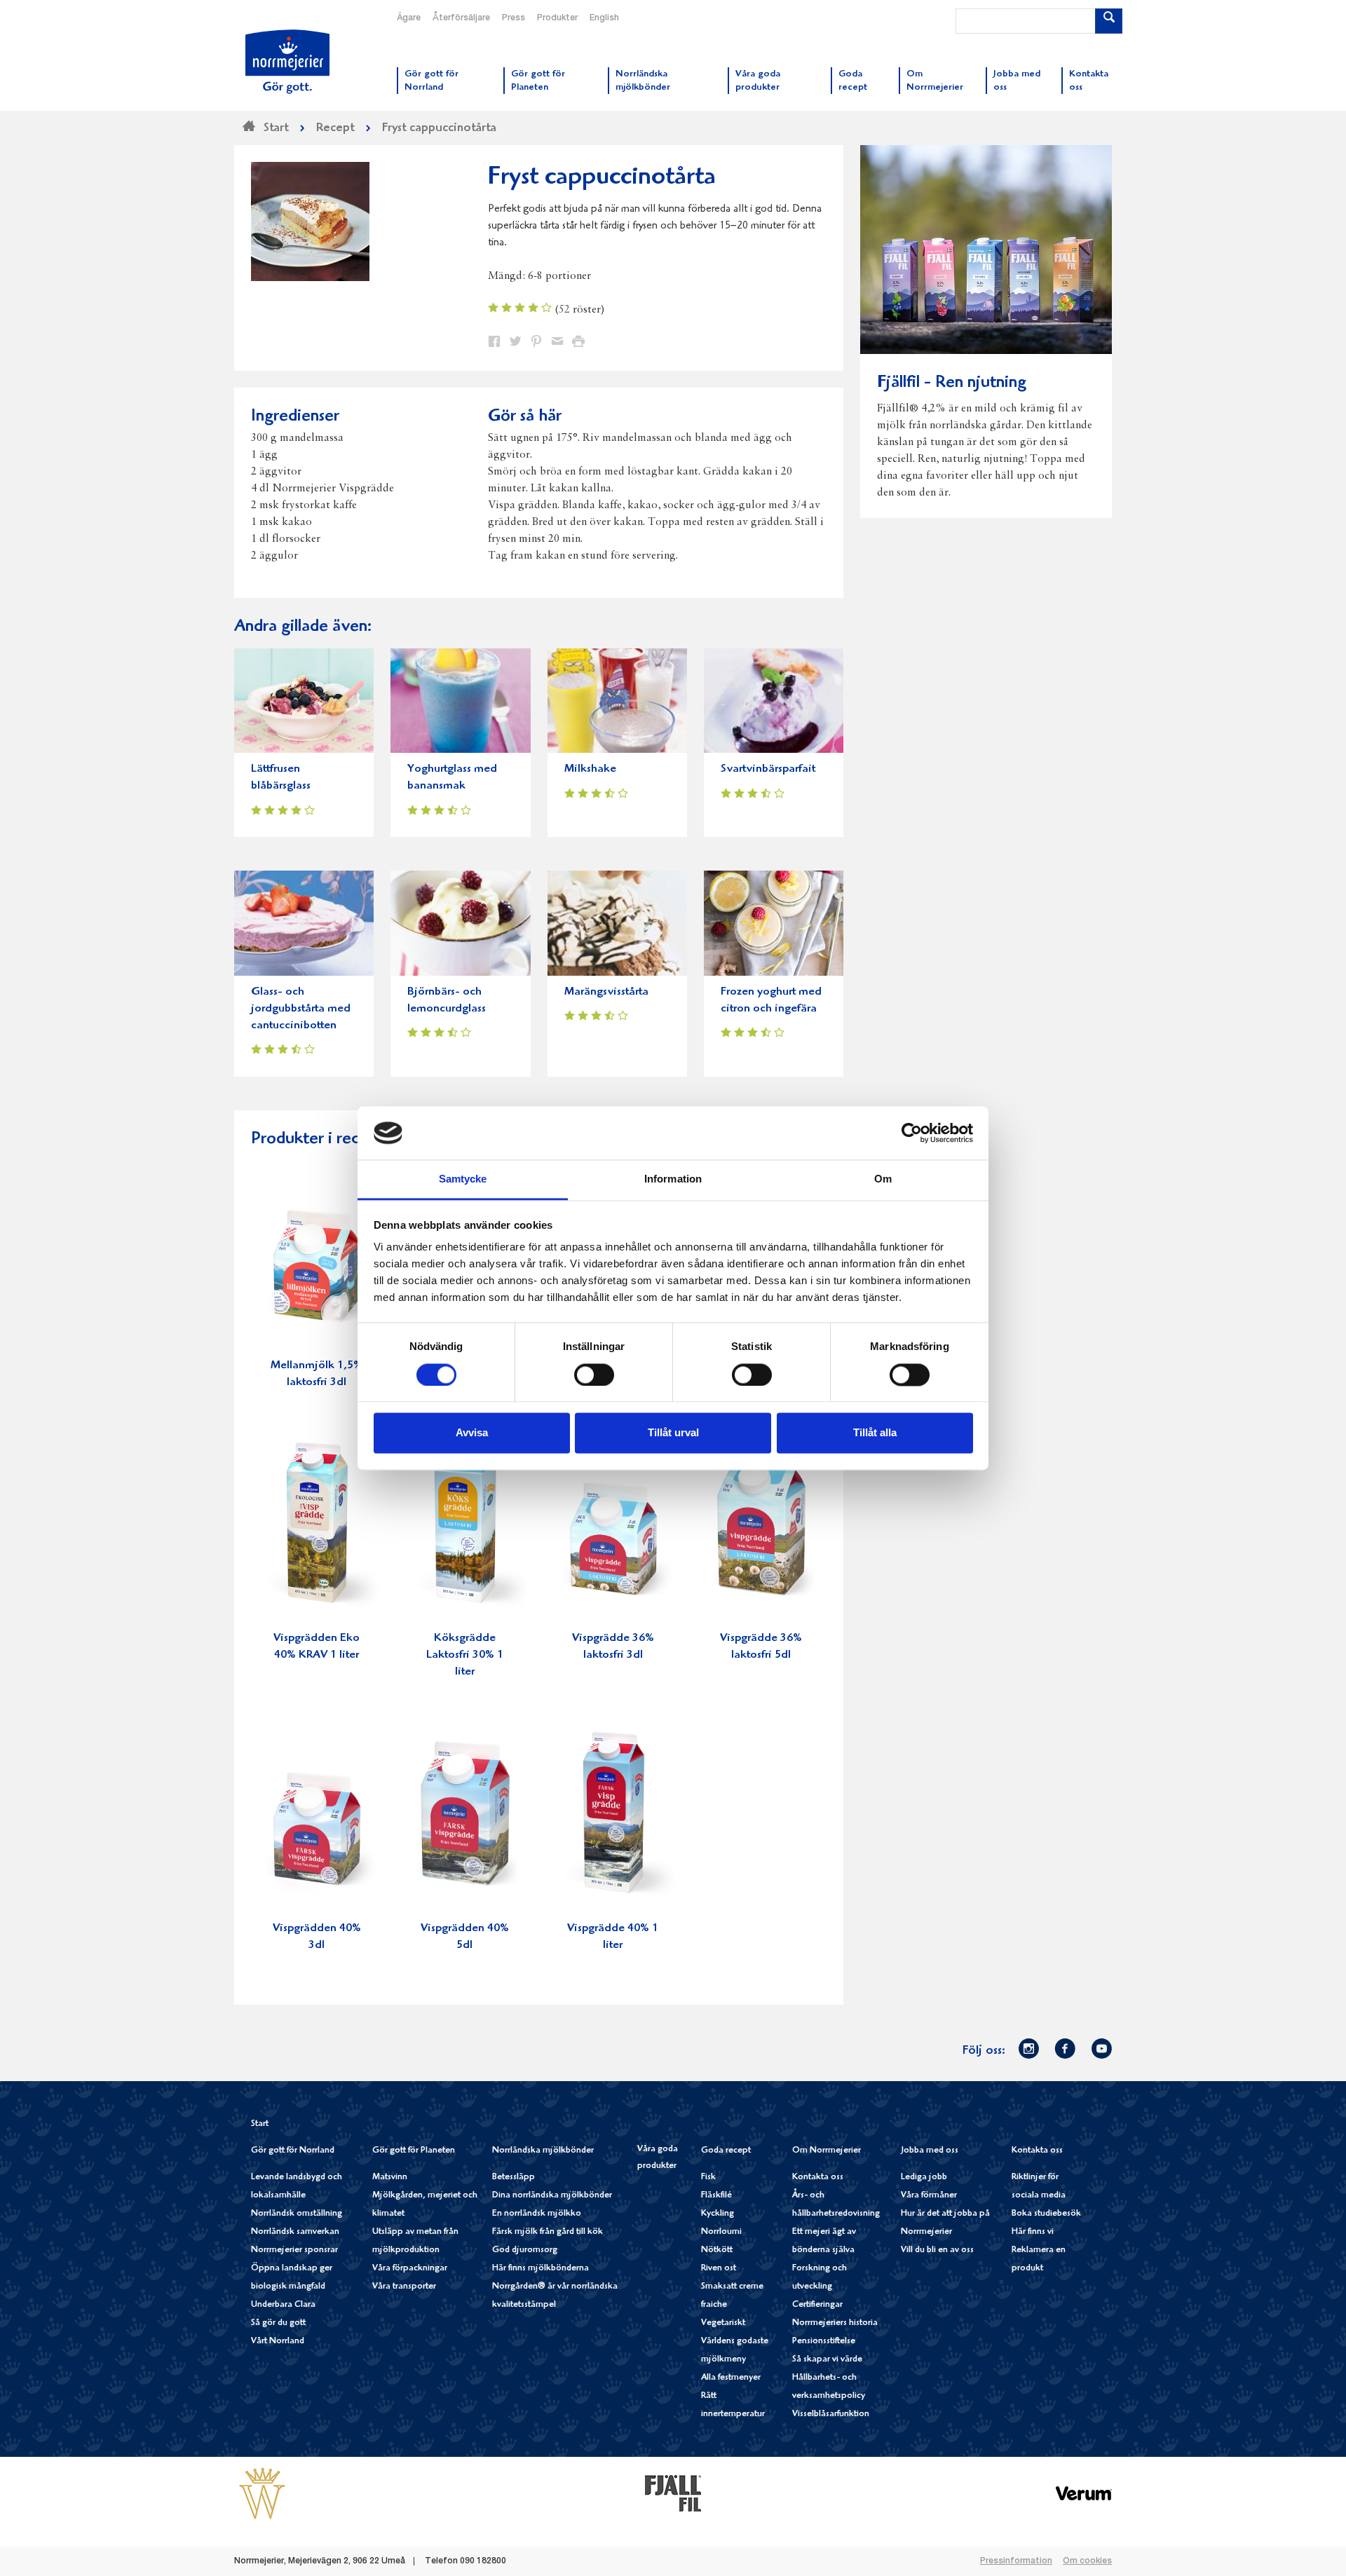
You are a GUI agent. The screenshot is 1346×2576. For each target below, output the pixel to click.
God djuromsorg (525, 2250)
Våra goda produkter (658, 2158)
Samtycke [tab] (463, 1179)
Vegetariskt (723, 2323)
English (604, 18)
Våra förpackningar (410, 2269)
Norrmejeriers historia (835, 2323)
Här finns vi (1033, 2232)
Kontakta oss (818, 2178)
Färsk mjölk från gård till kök (548, 2232)
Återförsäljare (461, 18)
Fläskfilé (716, 2196)
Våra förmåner (929, 2196)
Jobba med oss (930, 2151)
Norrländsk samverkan (295, 2232)
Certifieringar (817, 2305)
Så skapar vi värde (827, 2360)
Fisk (708, 2178)
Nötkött (717, 2250)
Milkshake (590, 769)
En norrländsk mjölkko (537, 2214)
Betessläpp (514, 2178)
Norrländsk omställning (297, 2214)
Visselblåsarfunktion (831, 2414)
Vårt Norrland (278, 2342)
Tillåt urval (673, 1433)
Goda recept (726, 2151)
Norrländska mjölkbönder (543, 2151)
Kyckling (718, 2214)
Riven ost (719, 2269)
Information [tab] (673, 1179)
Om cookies (1087, 2561)
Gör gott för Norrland (293, 2151)
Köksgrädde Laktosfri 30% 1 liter (465, 1655)
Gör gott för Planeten (414, 2151)
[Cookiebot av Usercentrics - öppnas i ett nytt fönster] (912, 1133)
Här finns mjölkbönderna (541, 2269)
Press (514, 18)
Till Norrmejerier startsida (287, 62)
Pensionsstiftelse (824, 2342)
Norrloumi (721, 2232)
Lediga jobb (924, 2178)
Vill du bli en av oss (937, 2250)
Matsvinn (390, 2178)
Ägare (409, 18)
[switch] (594, 1373)
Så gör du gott (278, 2323)
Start (260, 2124)
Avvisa (472, 1433)
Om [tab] (883, 1179)
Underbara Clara (283, 2305)
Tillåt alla (875, 1433)
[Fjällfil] (673, 2493)
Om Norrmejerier (827, 2151)
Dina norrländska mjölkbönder (552, 2196)
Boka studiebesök (1046, 2214)
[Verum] (1084, 2493)
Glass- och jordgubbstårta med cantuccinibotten (301, 1009)
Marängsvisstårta (606, 992)
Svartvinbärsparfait (768, 769)
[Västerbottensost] (262, 2493)
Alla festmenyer (731, 2378)
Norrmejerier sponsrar (294, 2250)
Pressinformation (1016, 2561)
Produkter (557, 18)
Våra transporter (404, 2287)
